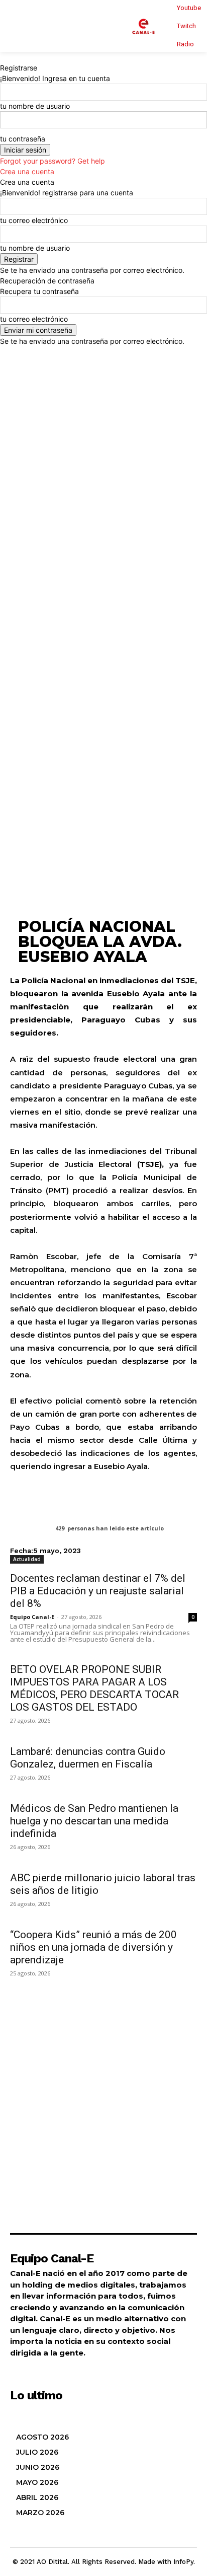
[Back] (3, 57)
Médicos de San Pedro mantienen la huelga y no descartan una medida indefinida (94, 1821)
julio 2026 (37, 2452)
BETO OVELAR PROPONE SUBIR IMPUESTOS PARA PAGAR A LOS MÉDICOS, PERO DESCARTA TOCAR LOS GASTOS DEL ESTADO (94, 1688)
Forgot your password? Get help (53, 161)
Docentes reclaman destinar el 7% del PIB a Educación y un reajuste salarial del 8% (98, 1591)
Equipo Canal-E (32, 1617)
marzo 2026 (40, 2513)
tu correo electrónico (34, 220)
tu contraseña (23, 139)
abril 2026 (37, 2497)
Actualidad (27, 1559)
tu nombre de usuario (35, 106)
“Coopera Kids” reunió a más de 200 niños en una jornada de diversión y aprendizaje (93, 1947)
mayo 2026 (37, 2482)
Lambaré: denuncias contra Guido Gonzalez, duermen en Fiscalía (88, 1758)
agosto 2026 (42, 2437)
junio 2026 (38, 2467)
